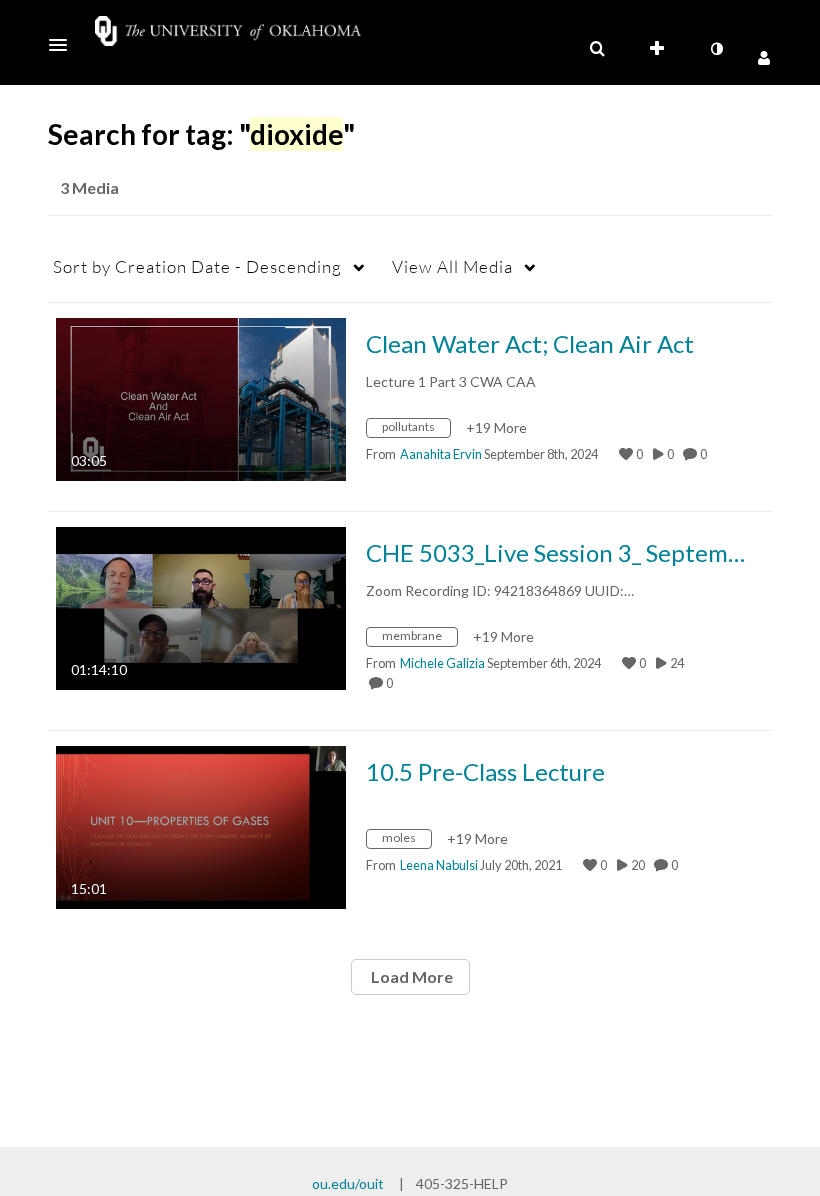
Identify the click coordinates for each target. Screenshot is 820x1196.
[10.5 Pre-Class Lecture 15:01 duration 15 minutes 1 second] (201, 825)
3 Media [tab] (89, 187)
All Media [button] (452, 266)
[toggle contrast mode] (716, 49)
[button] (64, 45)
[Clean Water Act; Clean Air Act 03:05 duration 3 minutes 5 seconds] (201, 397)
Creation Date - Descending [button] (197, 266)
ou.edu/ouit (348, 1183)
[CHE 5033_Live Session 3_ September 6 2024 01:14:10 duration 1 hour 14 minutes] (201, 606)
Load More (410, 976)
